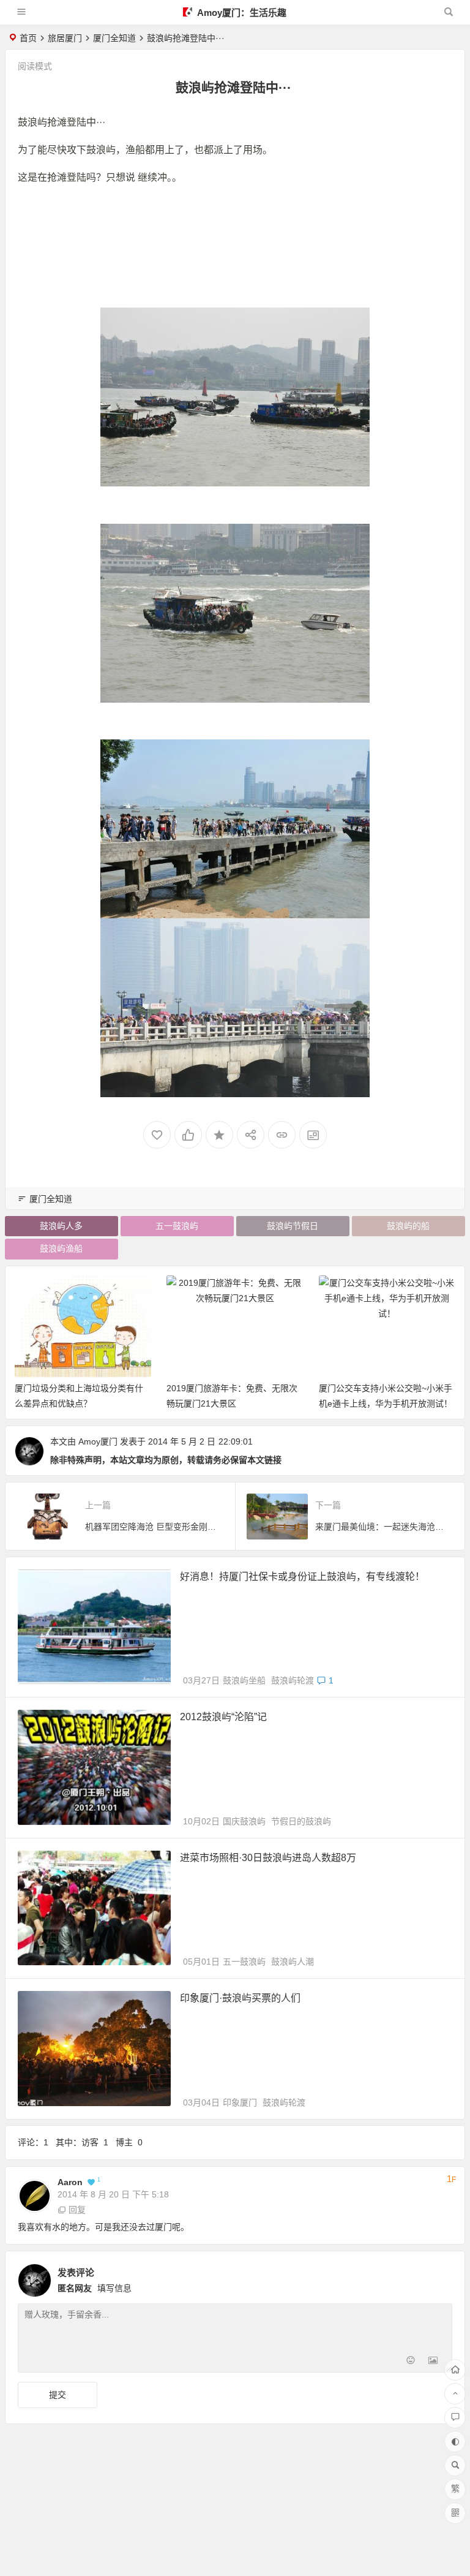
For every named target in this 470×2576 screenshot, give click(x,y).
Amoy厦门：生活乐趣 (241, 13)
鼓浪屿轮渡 (293, 1680)
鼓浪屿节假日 (293, 1226)
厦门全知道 (114, 38)
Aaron (70, 2182)
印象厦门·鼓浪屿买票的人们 (240, 1998)
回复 (77, 2210)
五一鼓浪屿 (177, 1226)
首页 (28, 38)
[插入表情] (411, 2362)
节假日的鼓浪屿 (301, 1821)
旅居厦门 (65, 38)
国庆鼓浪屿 (244, 1821)
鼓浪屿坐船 (244, 1680)
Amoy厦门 (98, 1441)
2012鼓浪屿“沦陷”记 (223, 1717)
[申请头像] (440, 2277)
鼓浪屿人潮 (293, 1962)
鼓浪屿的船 (408, 1226)
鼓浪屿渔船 (61, 1248)
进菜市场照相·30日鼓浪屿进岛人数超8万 (268, 1858)
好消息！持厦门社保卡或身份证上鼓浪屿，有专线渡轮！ (302, 1577)
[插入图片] (433, 2362)
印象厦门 (240, 2102)
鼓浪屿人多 (61, 1226)
